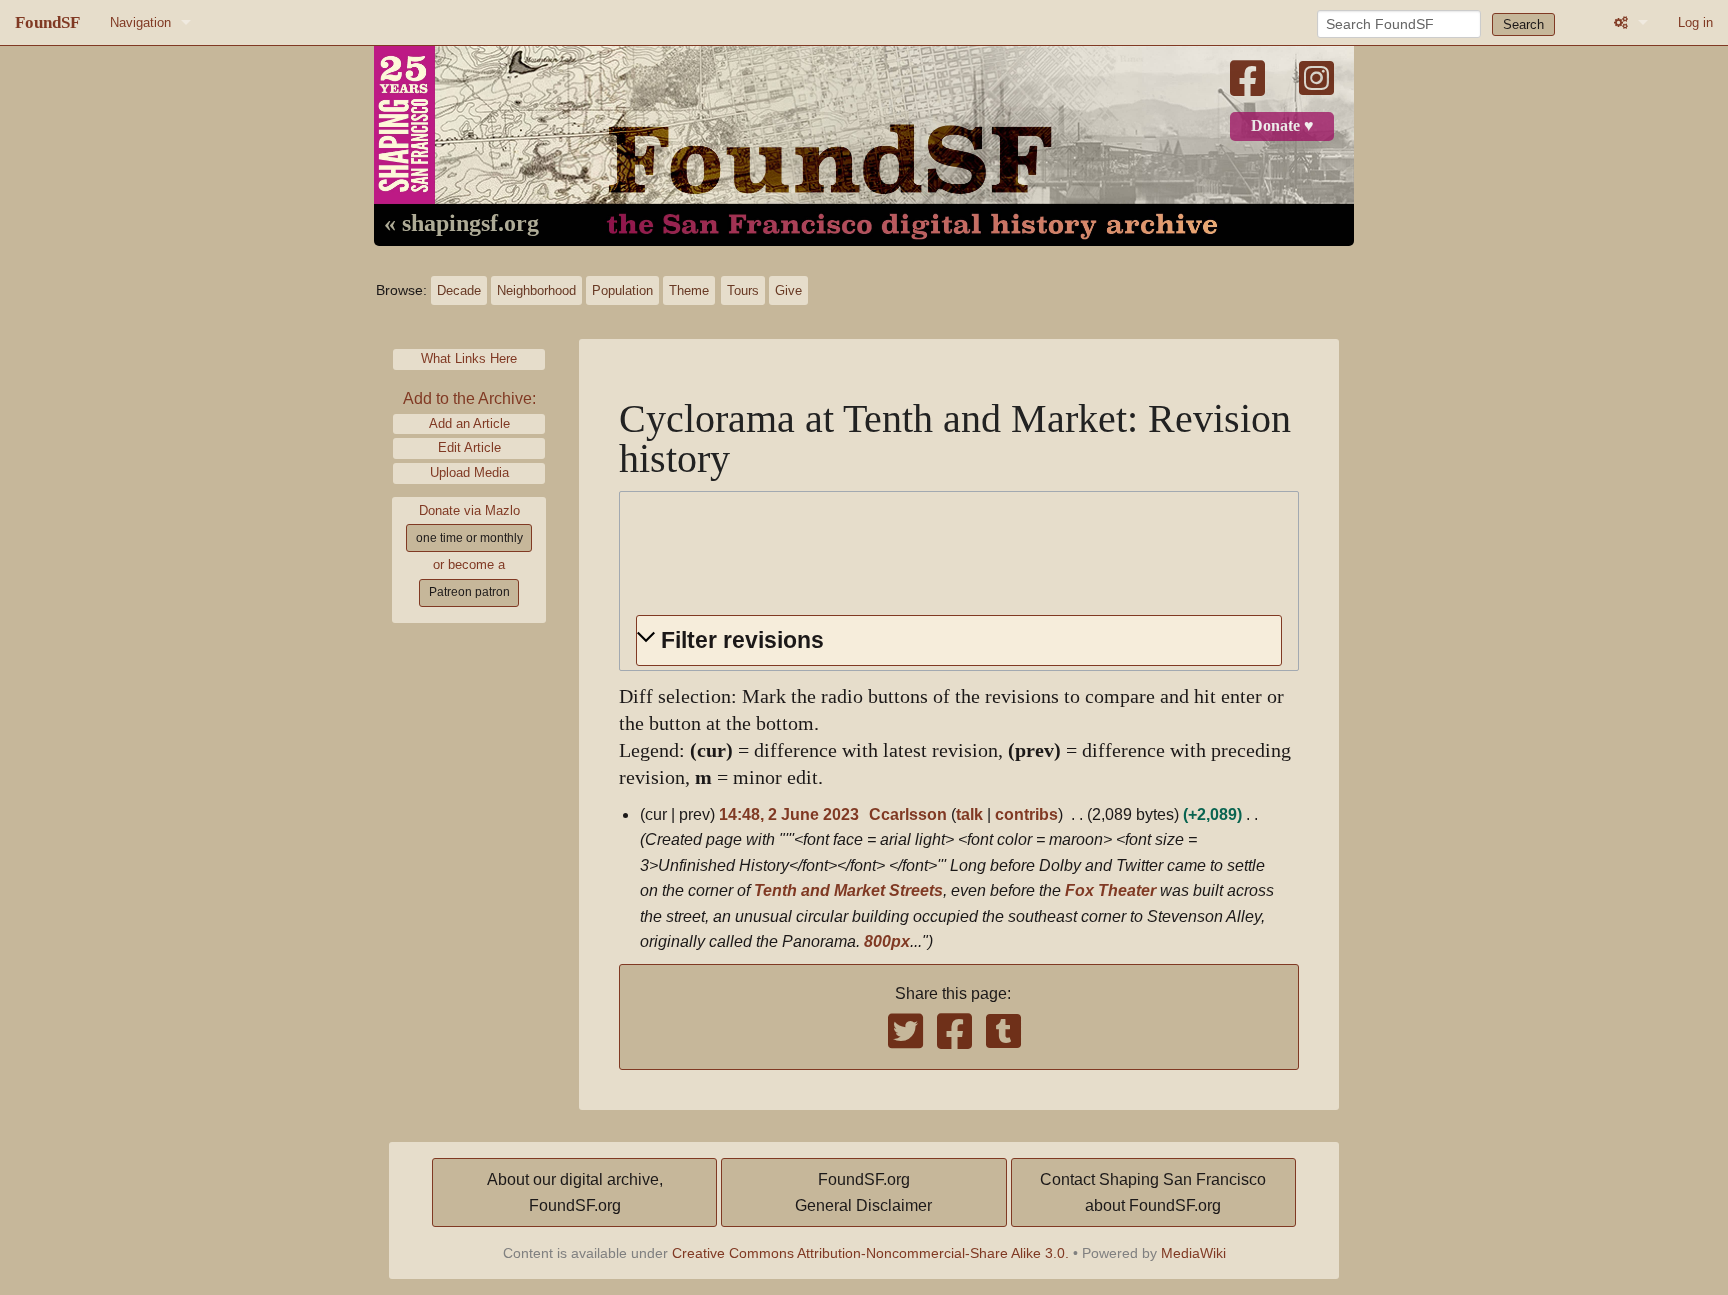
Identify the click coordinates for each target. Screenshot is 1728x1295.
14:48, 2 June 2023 (789, 814)
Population (622, 290)
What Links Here (469, 358)
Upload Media (469, 472)
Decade (459, 290)
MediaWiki (1193, 1253)
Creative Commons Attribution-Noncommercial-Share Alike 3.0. (870, 1253)
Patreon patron (469, 592)
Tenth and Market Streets (848, 890)
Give (788, 290)
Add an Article (469, 423)
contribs (1026, 814)
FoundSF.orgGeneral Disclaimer (863, 1192)
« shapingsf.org (461, 224)
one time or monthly (469, 538)
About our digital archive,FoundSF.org (575, 1192)
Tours (743, 290)
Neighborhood (536, 290)
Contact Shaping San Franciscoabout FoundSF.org (1153, 1192)
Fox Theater (1110, 890)
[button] (959, 640)
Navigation (140, 22)
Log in (1695, 22)
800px (887, 941)
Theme (689, 290)
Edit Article (469, 447)
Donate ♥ (1282, 126)
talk (969, 814)
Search (1523, 24)
